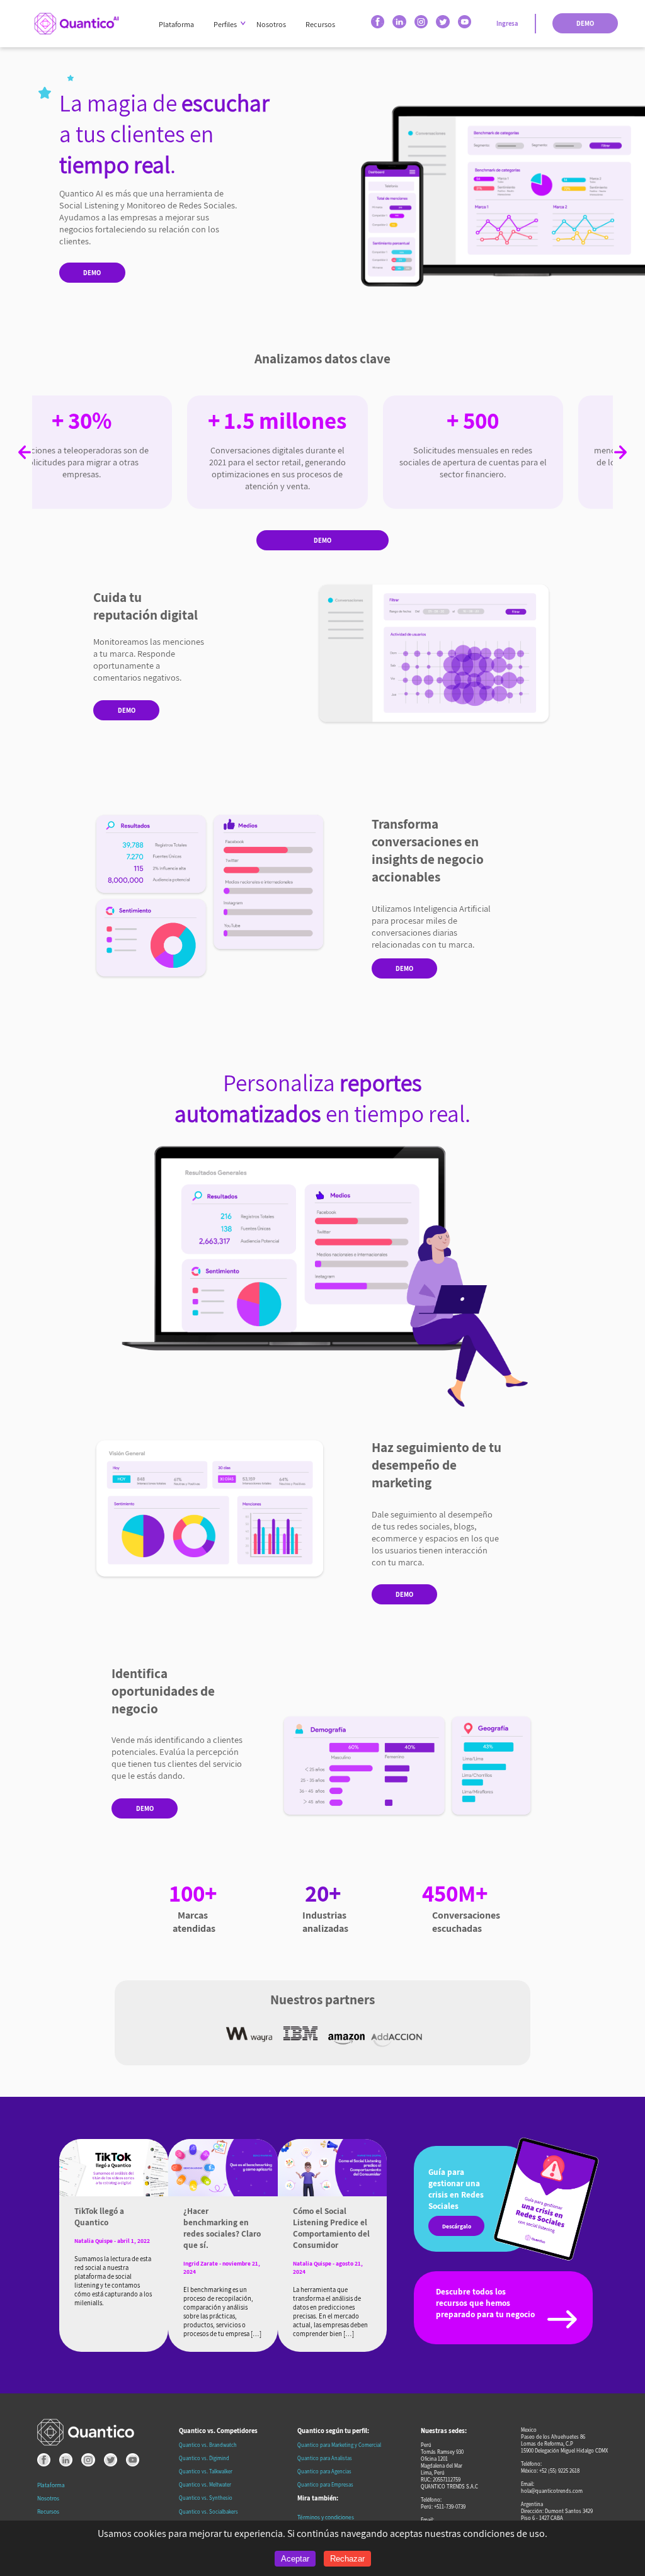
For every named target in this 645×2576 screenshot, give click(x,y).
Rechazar (347, 2559)
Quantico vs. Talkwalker (206, 2471)
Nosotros (271, 24)
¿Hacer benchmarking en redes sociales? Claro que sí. (222, 2228)
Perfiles (225, 24)
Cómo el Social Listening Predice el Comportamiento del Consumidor (331, 2228)
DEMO (585, 23)
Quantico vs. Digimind (204, 2458)
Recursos (320, 24)
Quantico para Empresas (325, 2484)
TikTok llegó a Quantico (99, 2216)
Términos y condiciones (326, 2517)
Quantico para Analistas (325, 2458)
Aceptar (295, 2559)
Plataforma (176, 24)
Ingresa (507, 23)
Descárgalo (457, 2226)
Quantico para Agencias (324, 2471)
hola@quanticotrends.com (552, 2491)
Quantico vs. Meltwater (205, 2484)
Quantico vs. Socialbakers (208, 2511)
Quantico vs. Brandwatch (208, 2445)
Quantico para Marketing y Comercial (339, 2445)
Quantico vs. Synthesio (206, 2498)
